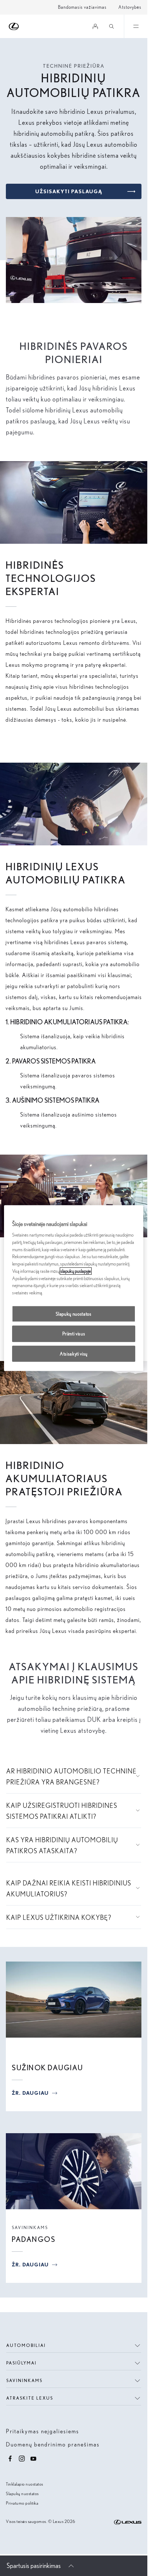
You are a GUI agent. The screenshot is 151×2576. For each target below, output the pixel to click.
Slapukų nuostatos (22, 2493)
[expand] (136, 26)
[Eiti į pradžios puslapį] (14, 27)
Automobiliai (26, 2345)
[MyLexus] (95, 26)
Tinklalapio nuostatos (25, 2484)
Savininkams (30, 2227)
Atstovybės (130, 7)
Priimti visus (74, 1334)
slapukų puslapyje (76, 1271)
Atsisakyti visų (74, 1354)
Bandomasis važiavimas (82, 7)
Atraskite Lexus (30, 2398)
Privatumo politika (22, 2503)
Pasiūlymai (21, 2363)
